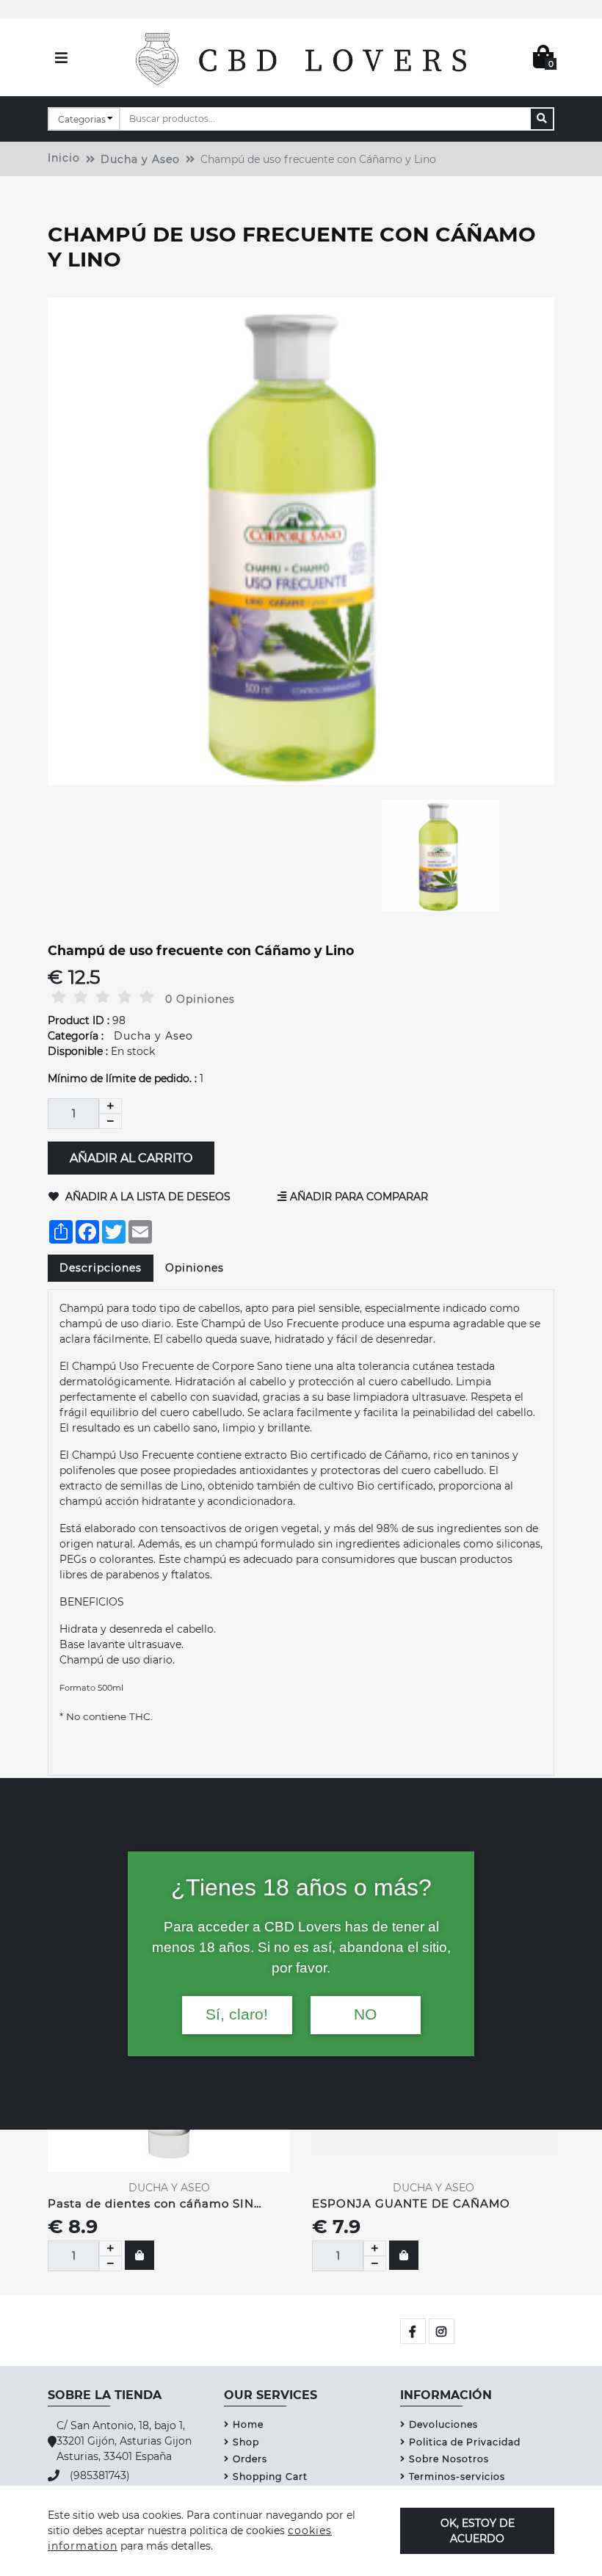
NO (365, 2014)
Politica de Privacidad (465, 2442)
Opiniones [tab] (195, 1268)
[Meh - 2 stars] (81, 997)
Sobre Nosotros (449, 2459)
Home (248, 2424)
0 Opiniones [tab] (200, 999)
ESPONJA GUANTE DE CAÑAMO (411, 2203)
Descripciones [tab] (101, 1268)
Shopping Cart (270, 2477)
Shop (246, 2442)
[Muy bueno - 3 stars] (103, 997)
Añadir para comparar (359, 1197)
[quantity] (110, 2248)
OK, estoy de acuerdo (478, 2530)
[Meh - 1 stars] (59, 997)
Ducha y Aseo (140, 159)
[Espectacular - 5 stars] (147, 997)
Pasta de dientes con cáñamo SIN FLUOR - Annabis (151, 2205)
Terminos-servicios (457, 2477)
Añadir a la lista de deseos (146, 1197)
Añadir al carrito (131, 1157)
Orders (250, 2459)
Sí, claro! (237, 2014)
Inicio (64, 158)
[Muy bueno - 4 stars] (125, 997)
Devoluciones (443, 2424)
